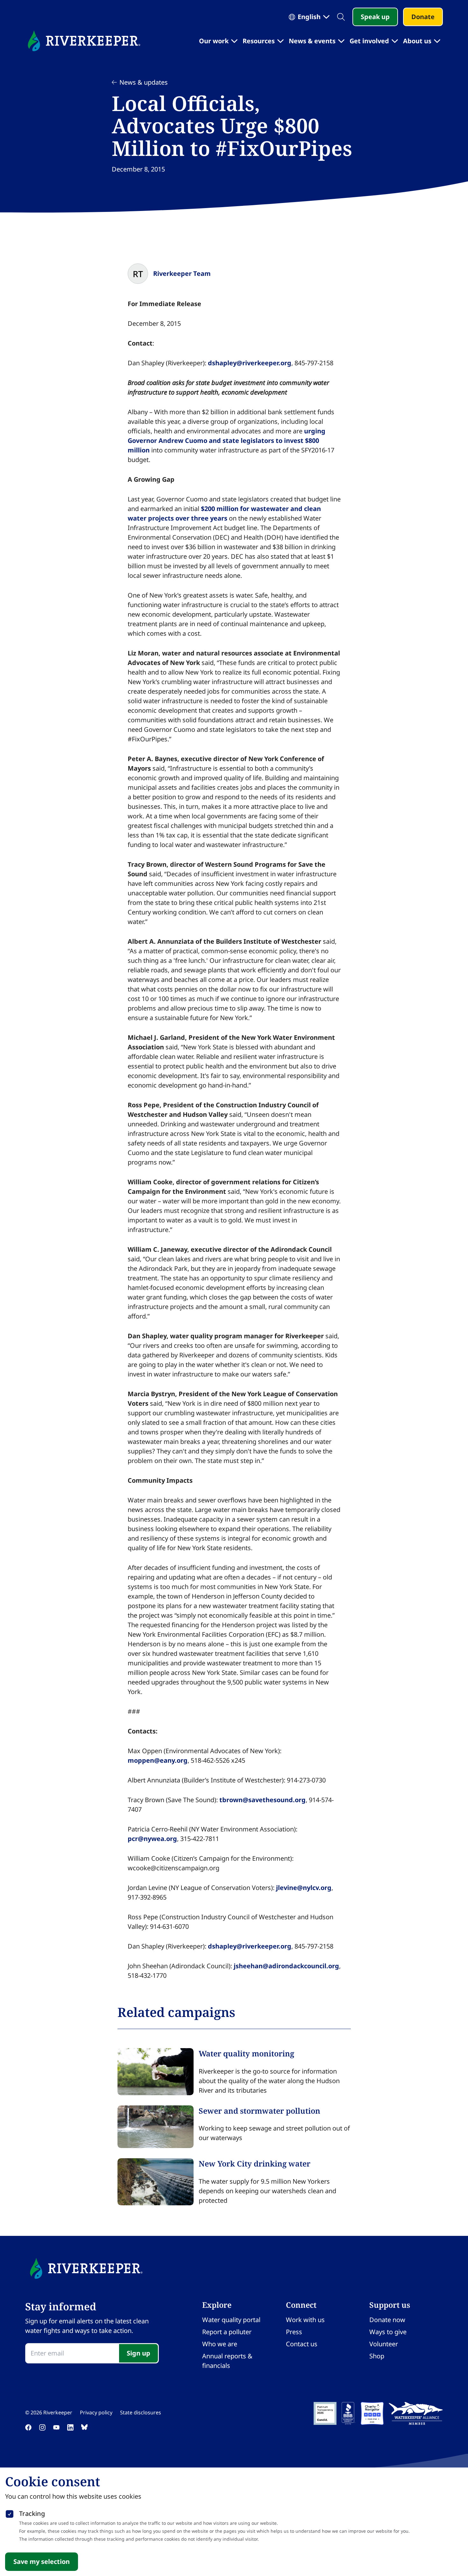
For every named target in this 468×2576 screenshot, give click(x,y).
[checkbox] (10, 2513)
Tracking (32, 2513)
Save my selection (42, 2562)
